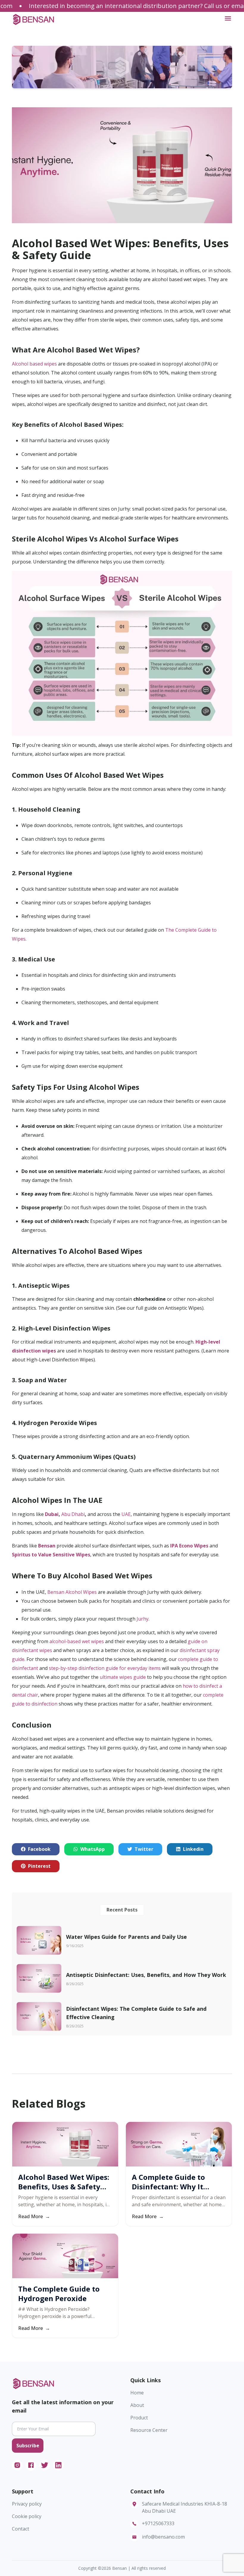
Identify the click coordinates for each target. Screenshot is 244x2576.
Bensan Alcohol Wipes (72, 1592)
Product (139, 2418)
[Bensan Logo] (34, 19)
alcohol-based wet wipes (77, 1641)
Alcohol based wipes (34, 364)
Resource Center (149, 2430)
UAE (126, 1514)
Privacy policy (27, 2504)
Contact (21, 2529)
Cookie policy (27, 2516)
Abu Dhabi (73, 1514)
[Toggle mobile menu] (228, 18)
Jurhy (143, 1619)
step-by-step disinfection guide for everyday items (105, 1668)
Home (137, 2393)
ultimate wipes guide (123, 1677)
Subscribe (28, 2446)
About (137, 2405)
